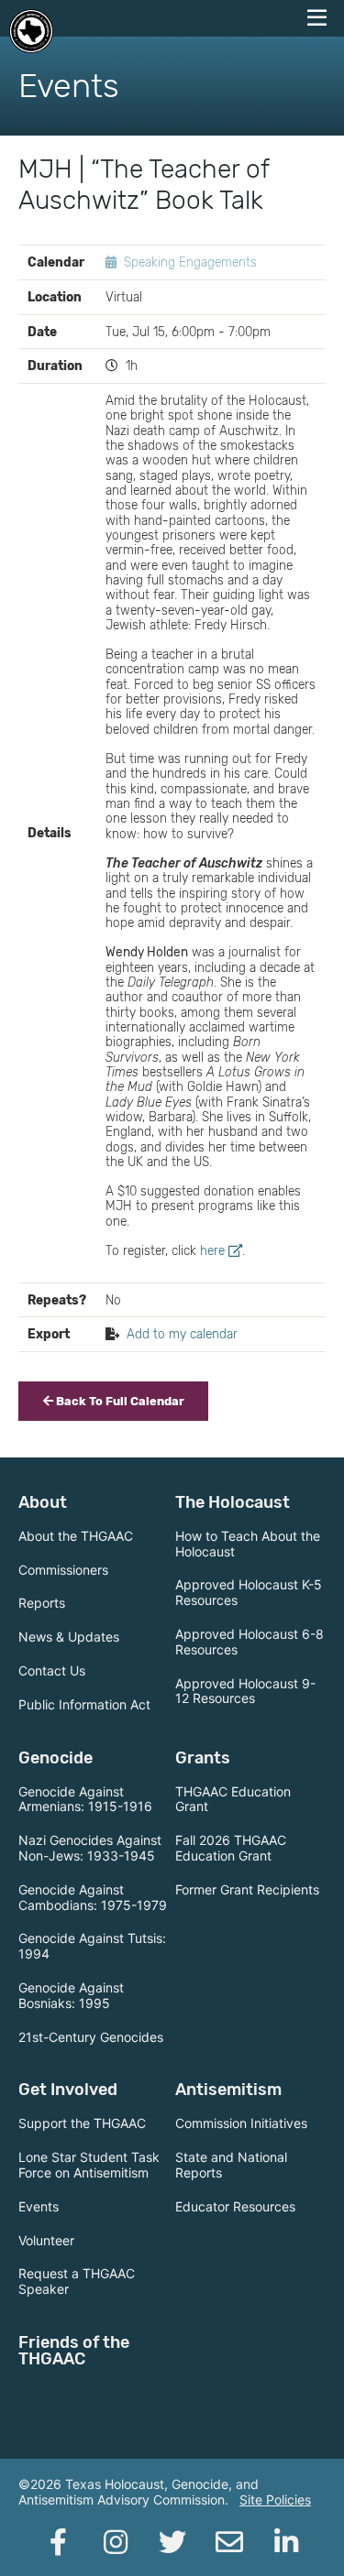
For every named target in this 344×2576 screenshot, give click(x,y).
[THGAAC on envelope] (229, 2542)
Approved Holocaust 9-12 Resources (245, 1691)
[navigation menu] (316, 18)
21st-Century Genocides (91, 2037)
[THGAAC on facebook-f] (59, 2542)
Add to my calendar (182, 1334)
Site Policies (275, 2500)
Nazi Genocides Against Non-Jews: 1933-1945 (90, 1848)
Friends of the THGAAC (74, 2351)
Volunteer (46, 2240)
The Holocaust (233, 1502)
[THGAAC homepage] (31, 31)
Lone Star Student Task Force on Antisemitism (89, 2165)
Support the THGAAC (82, 2123)
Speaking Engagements (190, 262)
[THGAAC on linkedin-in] (286, 2542)
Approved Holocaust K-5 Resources (249, 1592)
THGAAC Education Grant (233, 1799)
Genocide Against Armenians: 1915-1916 (85, 1799)
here (212, 1250)
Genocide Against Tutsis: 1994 (92, 1946)
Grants (203, 1758)
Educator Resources (235, 2206)
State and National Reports (231, 2165)
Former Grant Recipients (247, 1889)
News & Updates (69, 1637)
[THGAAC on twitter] (172, 2542)
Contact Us (52, 1670)
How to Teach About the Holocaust (248, 1544)
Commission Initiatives (241, 2123)
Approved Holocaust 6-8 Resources (250, 1642)
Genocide (55, 1758)
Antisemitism (228, 2090)
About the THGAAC (76, 1536)
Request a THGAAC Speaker (77, 2281)
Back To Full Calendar (119, 1401)
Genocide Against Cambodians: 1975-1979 (93, 1897)
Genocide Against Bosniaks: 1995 (71, 1995)
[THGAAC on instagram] (116, 2542)
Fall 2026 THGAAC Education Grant (231, 1848)
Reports (42, 1603)
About (43, 1502)
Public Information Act (84, 1704)
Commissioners (63, 1570)
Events (39, 2206)
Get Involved (68, 2090)
